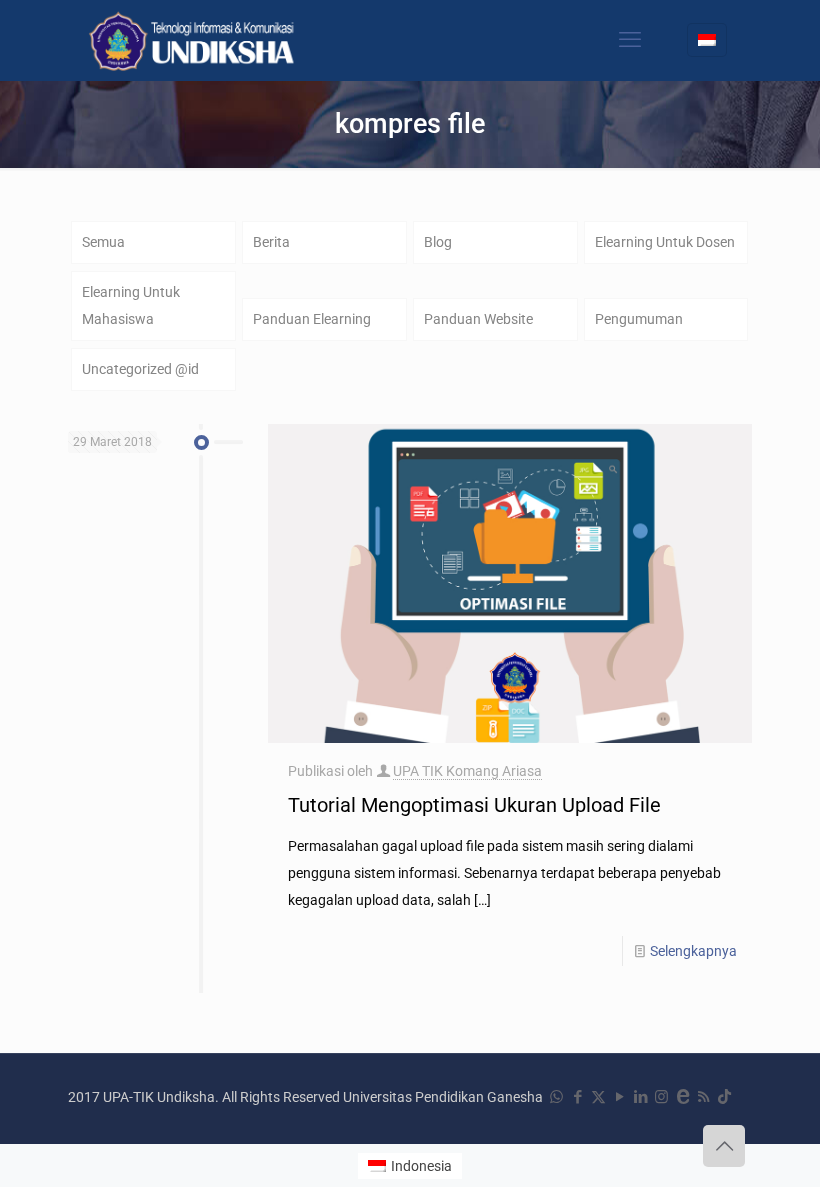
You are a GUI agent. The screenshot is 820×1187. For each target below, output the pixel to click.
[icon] (682, 1097)
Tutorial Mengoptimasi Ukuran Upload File (474, 805)
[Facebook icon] (577, 1097)
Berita (271, 242)
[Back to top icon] (724, 1146)
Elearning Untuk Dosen (665, 242)
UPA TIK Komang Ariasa (467, 771)
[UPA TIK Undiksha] (194, 40)
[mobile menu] (630, 40)
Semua (103, 242)
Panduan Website (478, 319)
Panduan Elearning (312, 319)
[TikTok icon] (724, 1097)
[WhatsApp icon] (556, 1097)
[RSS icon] (703, 1097)
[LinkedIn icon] (640, 1097)
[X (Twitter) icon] (598, 1097)
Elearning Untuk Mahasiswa (131, 305)
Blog (438, 242)
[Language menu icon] (707, 40)
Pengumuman (639, 319)
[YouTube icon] (619, 1097)
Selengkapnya (693, 951)
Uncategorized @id (140, 369)
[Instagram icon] (661, 1097)
